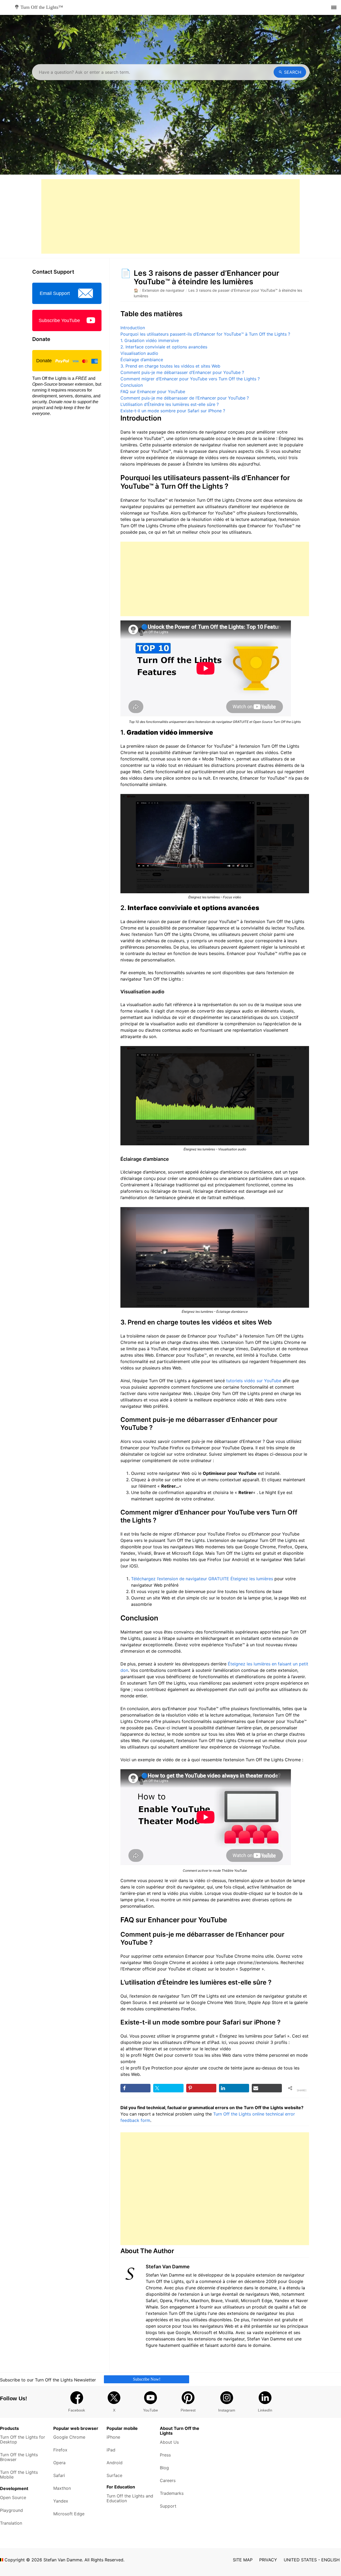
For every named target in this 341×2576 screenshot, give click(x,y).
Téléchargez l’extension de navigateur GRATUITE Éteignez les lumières (202, 1579)
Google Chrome (69, 2437)
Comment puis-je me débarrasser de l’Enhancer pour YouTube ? (185, 398)
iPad (111, 2450)
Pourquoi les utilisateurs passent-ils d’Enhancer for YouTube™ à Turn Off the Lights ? (205, 334)
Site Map (243, 2560)
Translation (11, 2523)
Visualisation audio (139, 353)
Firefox (60, 2450)
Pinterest (188, 2410)
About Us (169, 2442)
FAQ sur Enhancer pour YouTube (153, 392)
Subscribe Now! (147, 2379)
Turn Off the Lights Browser (19, 2457)
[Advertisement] (170, 216)
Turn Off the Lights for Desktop (23, 2439)
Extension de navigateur (163, 290)
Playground (11, 2510)
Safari (59, 2475)
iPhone (113, 2437)
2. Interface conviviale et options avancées (164, 347)
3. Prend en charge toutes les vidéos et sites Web (170, 366)
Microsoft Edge (69, 2514)
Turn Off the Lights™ (41, 7)
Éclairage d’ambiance (142, 360)
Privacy (268, 2560)
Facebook (77, 2410)
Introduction (133, 328)
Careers (168, 2480)
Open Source (13, 2497)
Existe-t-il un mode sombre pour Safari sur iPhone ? (173, 411)
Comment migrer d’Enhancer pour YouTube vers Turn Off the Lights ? (190, 379)
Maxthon (62, 2488)
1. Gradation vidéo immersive (150, 340)
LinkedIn (265, 2410)
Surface (114, 2475)
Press (165, 2455)
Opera (59, 2463)
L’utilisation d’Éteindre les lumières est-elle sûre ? (170, 404)
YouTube (151, 2410)
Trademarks (172, 2493)
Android (115, 2463)
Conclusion (132, 385)
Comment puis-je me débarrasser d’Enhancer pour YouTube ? (182, 372)
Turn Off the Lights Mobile (19, 2475)
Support (168, 2506)
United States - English (312, 2560)
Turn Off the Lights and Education (130, 2498)
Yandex (61, 2501)
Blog (164, 2468)
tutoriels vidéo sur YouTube (254, 1381)
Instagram (227, 2410)
